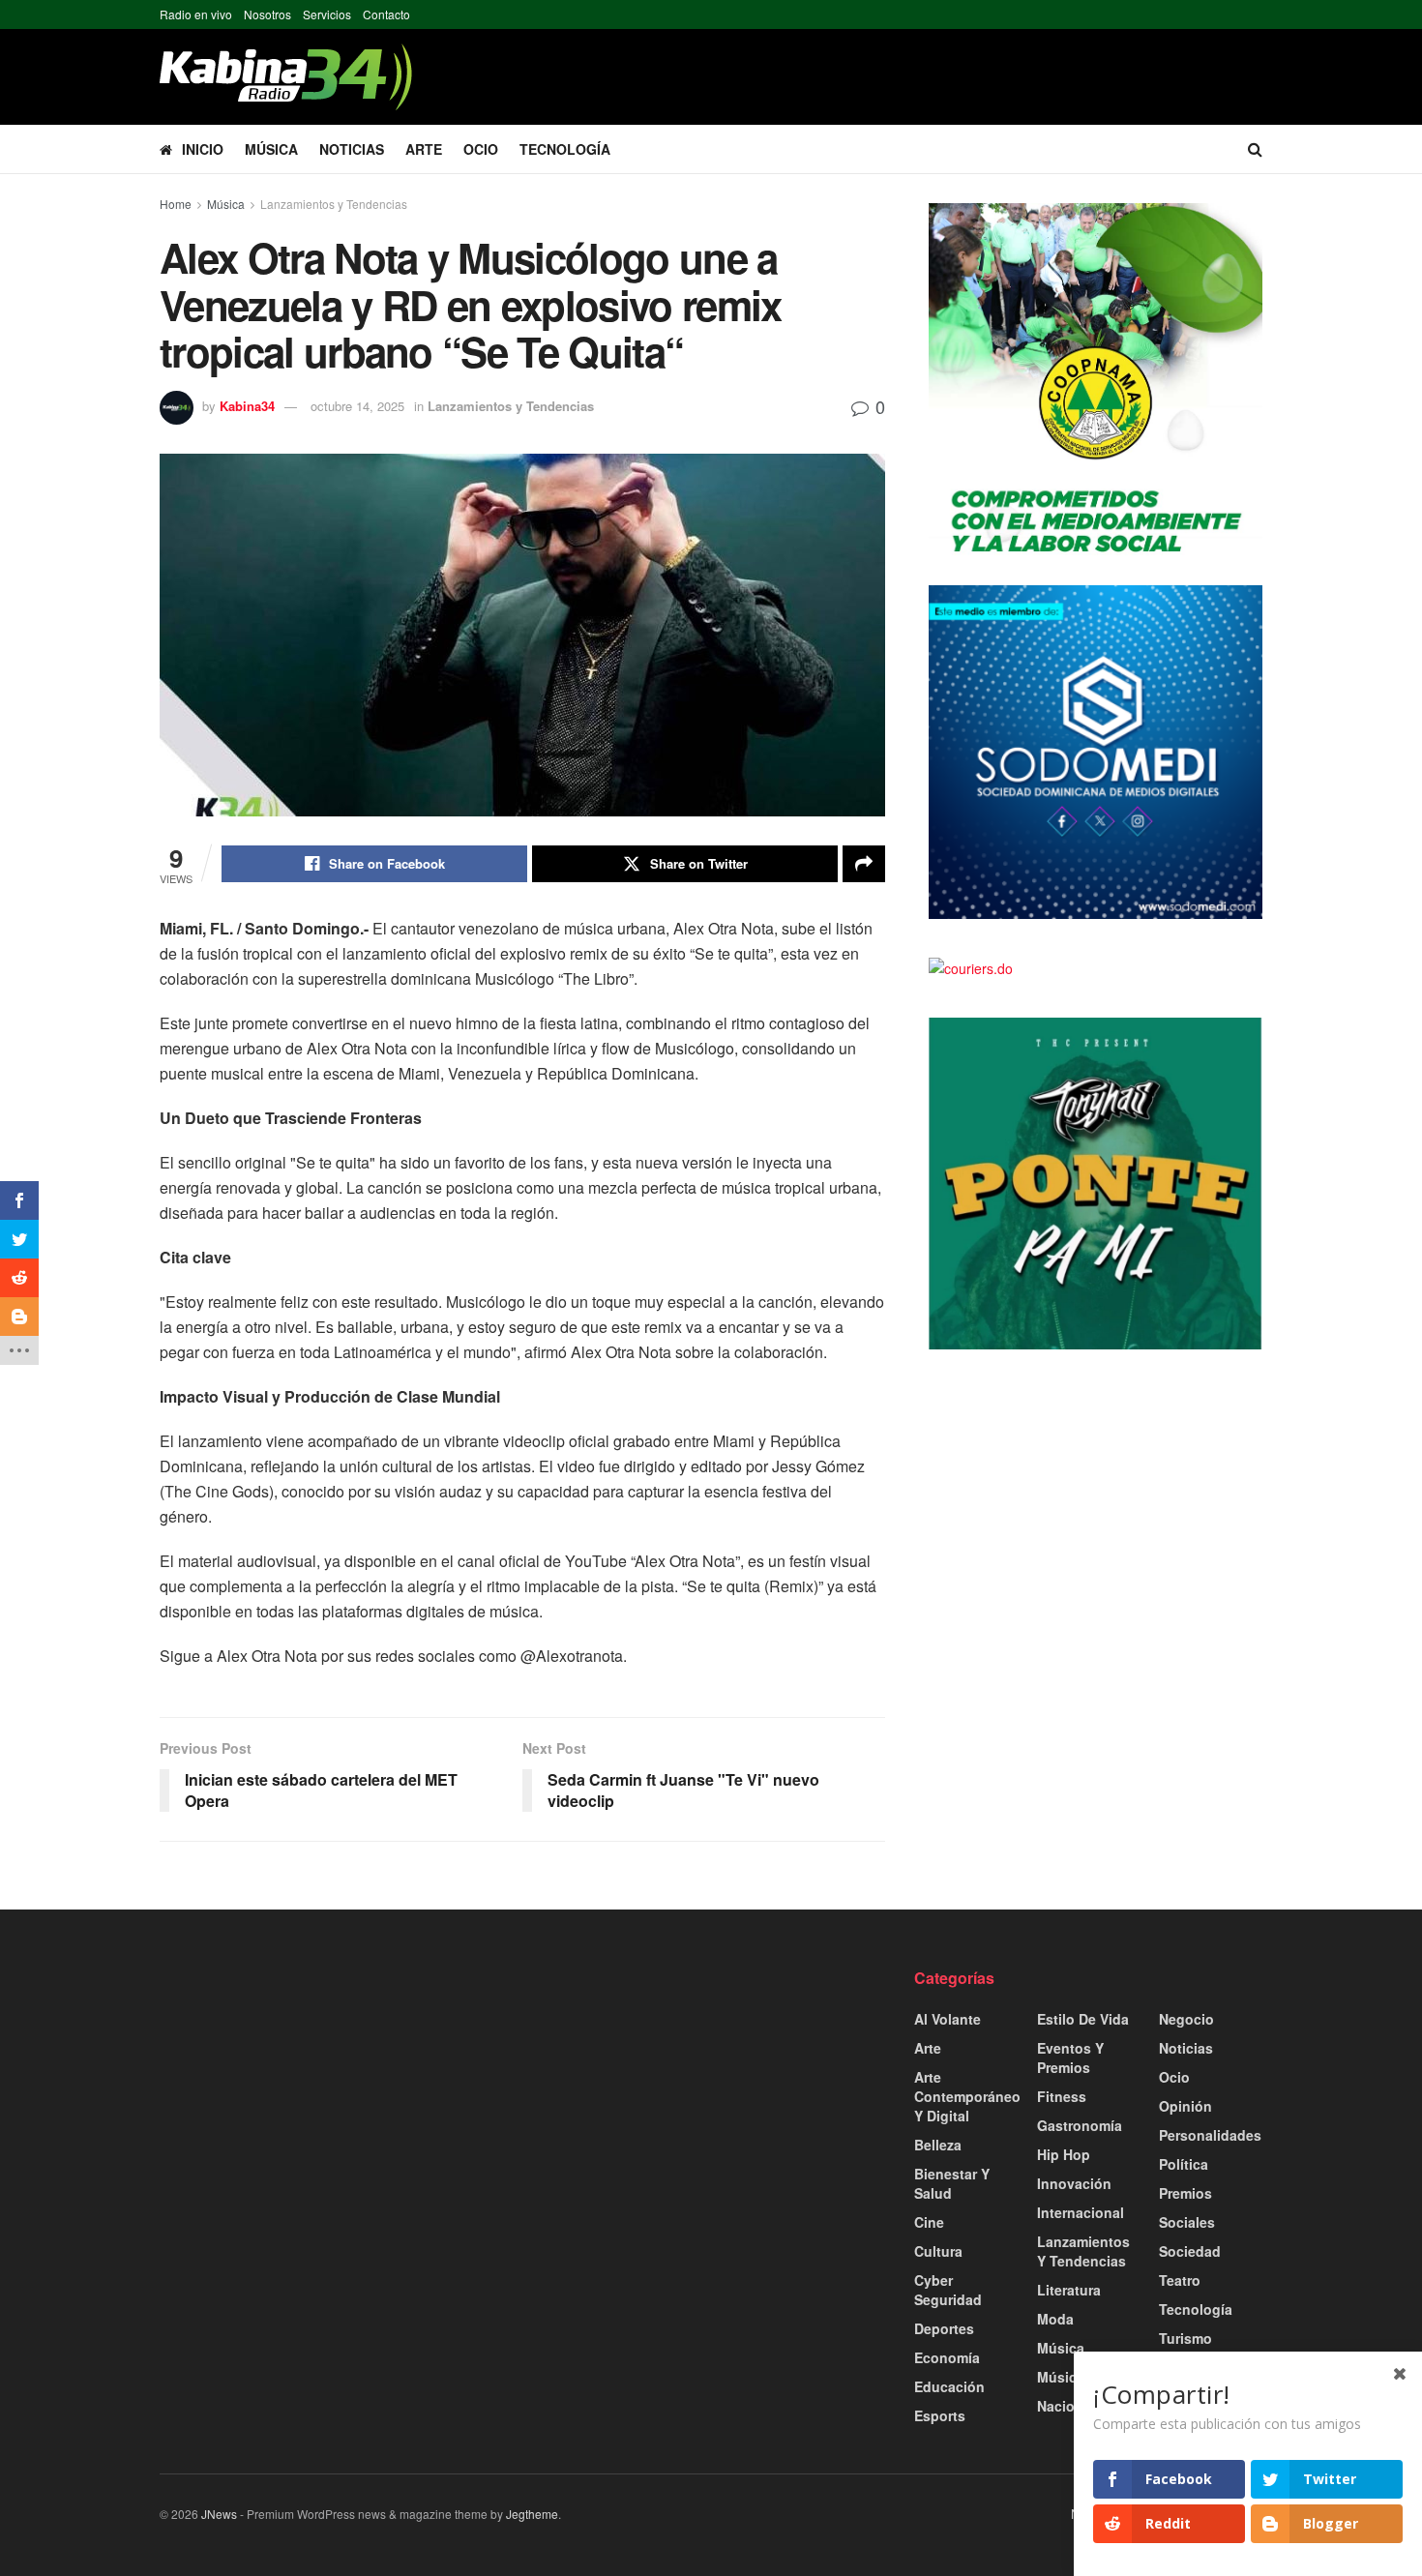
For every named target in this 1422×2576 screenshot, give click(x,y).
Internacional (1081, 2212)
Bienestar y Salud (952, 2183)
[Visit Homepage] (286, 77)
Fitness (1062, 2096)
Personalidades (1210, 2135)
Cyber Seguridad (948, 2290)
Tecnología (565, 149)
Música (271, 149)
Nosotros (267, 14)
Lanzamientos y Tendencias (334, 204)
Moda (1055, 2319)
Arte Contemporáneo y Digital (967, 2096)
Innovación (1074, 2183)
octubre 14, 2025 (357, 406)
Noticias (352, 149)
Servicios (327, 14)
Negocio (1186, 2019)
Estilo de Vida (1083, 2019)
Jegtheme (532, 2514)
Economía (947, 2357)
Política (1184, 2164)
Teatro (1180, 2280)
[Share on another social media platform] (864, 864)
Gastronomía (1080, 2125)
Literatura (1069, 2290)
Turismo (1185, 2338)
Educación (949, 2386)
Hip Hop (1064, 2154)
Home (176, 204)
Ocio (481, 149)
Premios (1185, 2193)
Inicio (203, 149)
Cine (929, 2222)
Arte (424, 149)
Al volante (948, 2019)
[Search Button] (1255, 149)
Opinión (1185, 2106)
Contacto (386, 14)
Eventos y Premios (1070, 2058)
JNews (219, 2514)
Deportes (944, 2328)
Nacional (1066, 2406)
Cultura (938, 2251)
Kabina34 (247, 406)
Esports (940, 2415)
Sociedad (1190, 2251)
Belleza (938, 2145)
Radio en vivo (196, 14)
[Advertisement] (334, 2103)
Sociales (1187, 2222)
